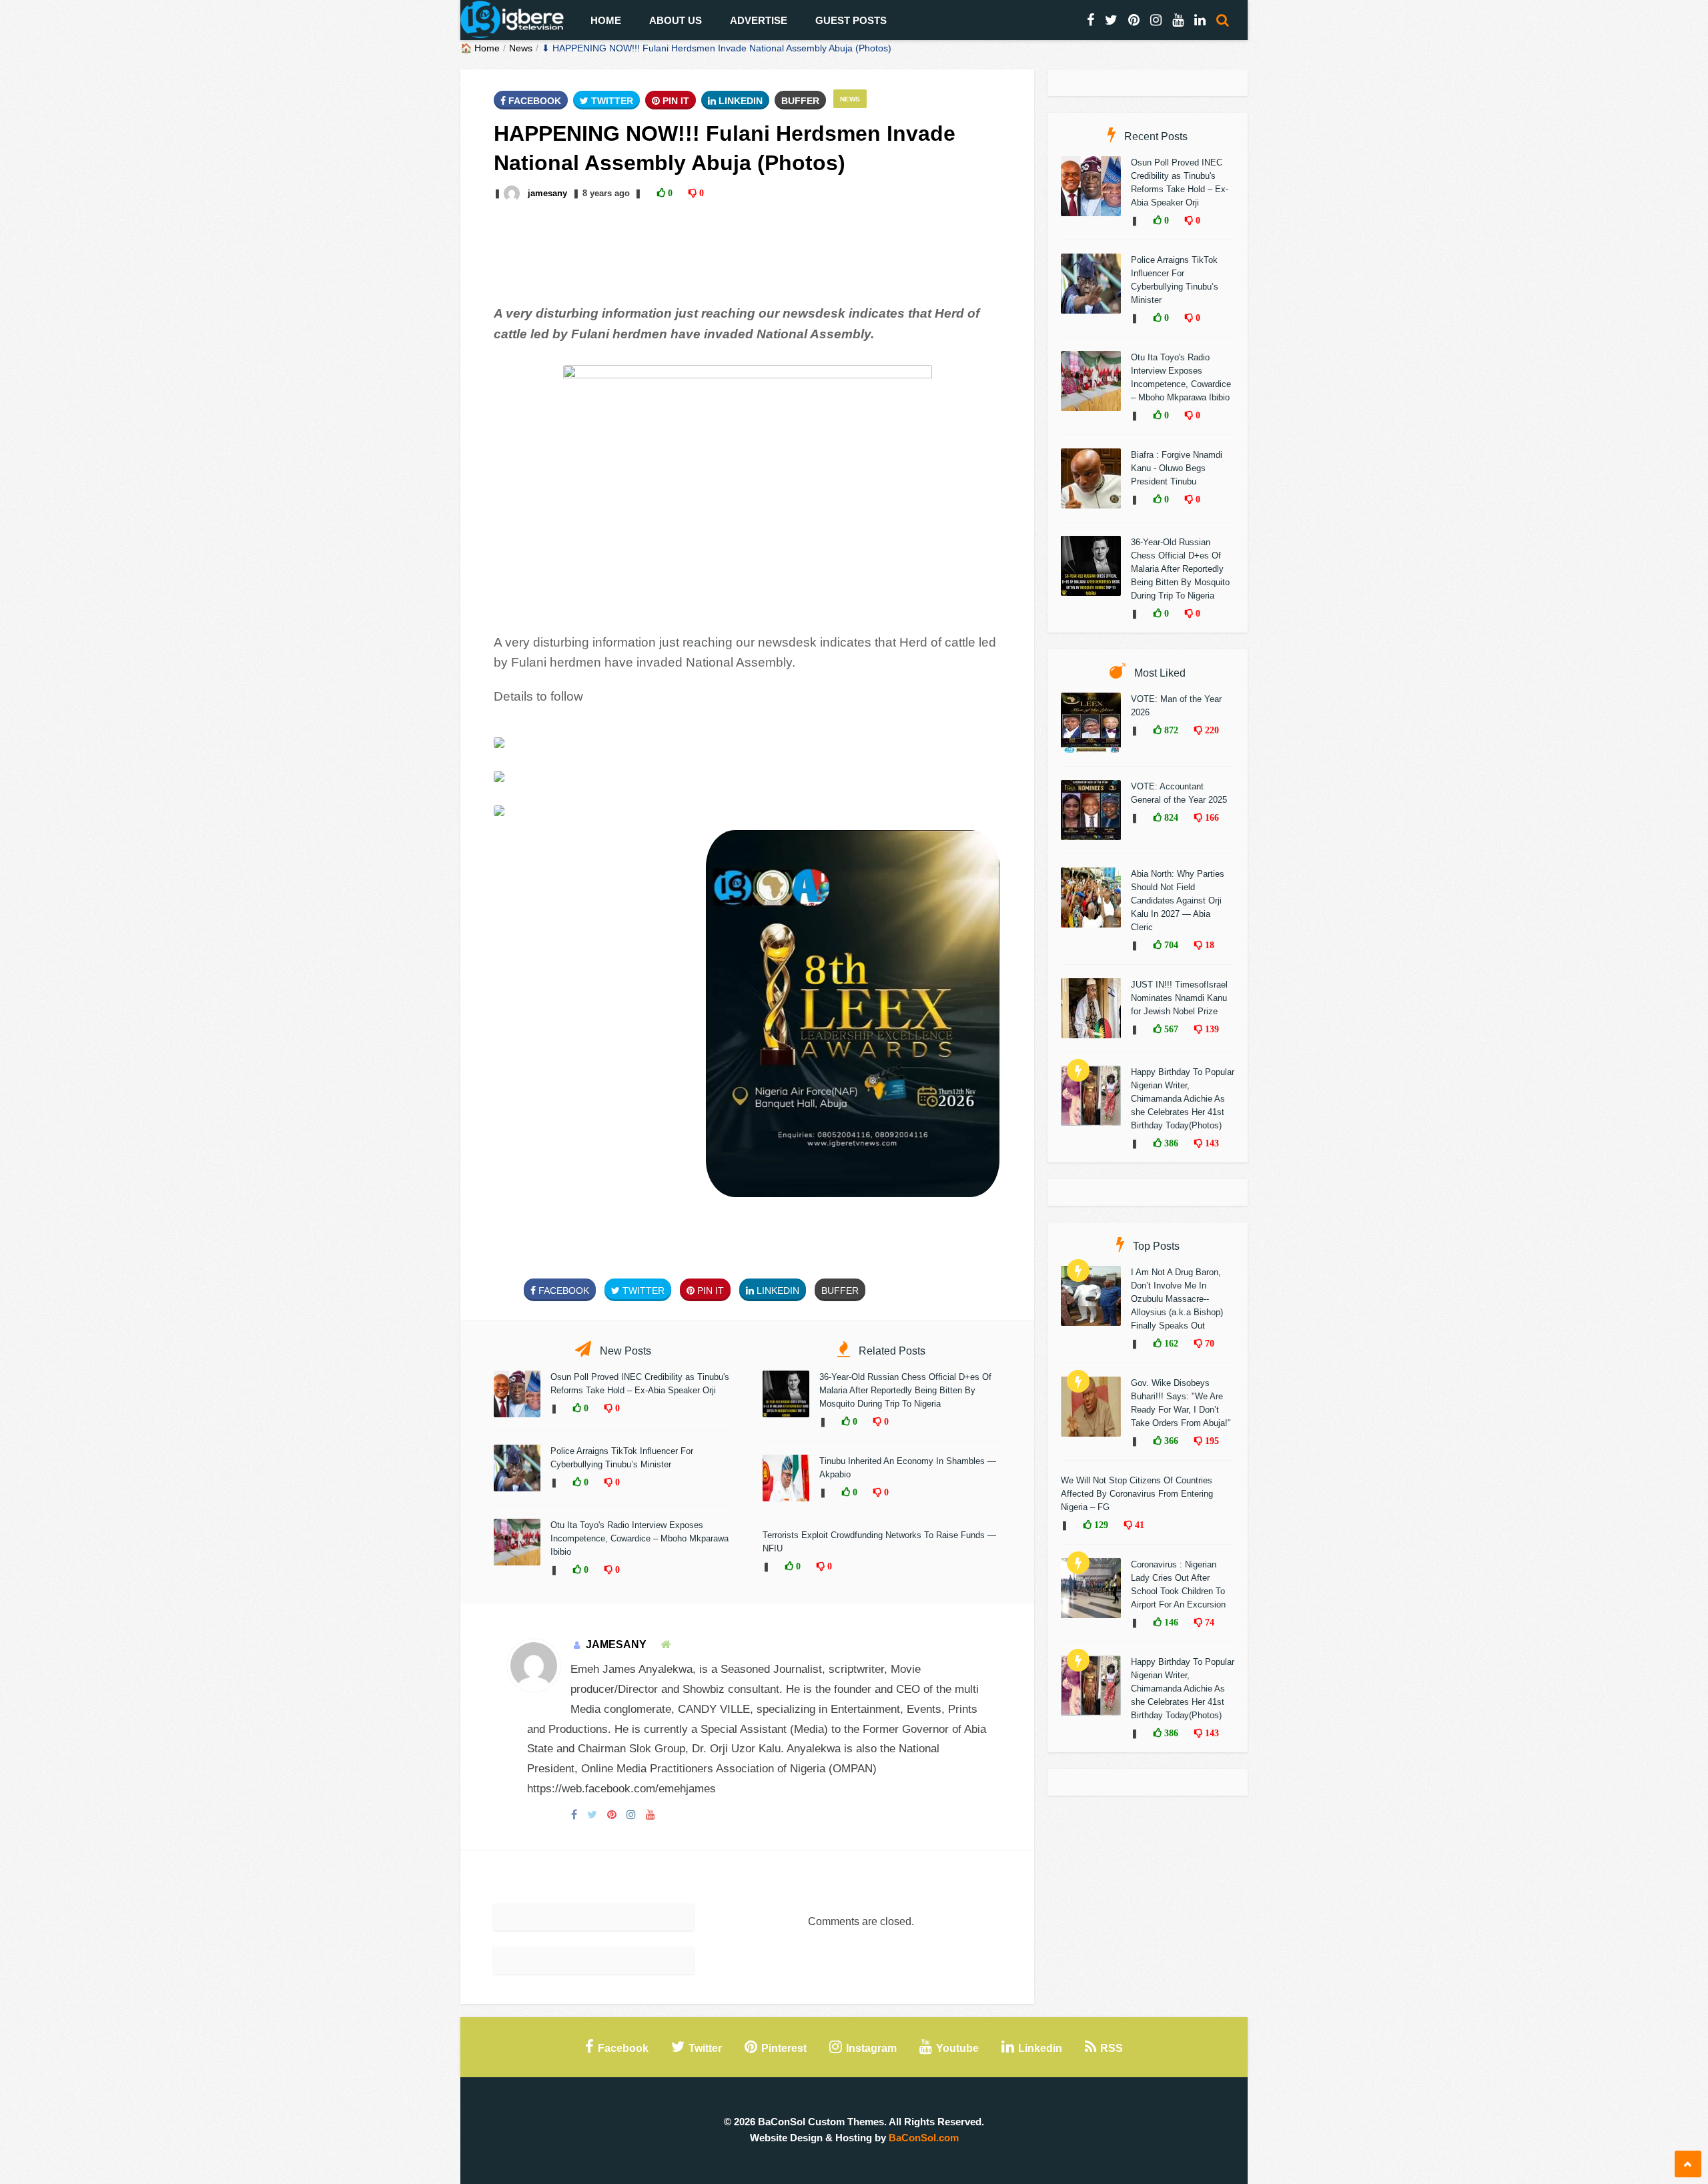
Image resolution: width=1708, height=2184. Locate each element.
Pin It (675, 101)
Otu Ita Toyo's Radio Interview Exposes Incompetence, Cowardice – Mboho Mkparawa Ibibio (639, 1538)
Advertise (759, 20)
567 (1170, 1029)
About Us (676, 20)
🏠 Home (480, 48)
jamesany (547, 193)
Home (606, 20)
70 (1208, 1343)
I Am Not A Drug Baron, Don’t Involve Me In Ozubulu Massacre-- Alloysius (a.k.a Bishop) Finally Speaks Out (1177, 1299)
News (521, 48)
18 (1208, 945)
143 (1211, 1143)
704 (1170, 945)
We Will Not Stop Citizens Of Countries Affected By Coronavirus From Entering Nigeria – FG (1137, 1494)
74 (1208, 1622)
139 (1211, 1029)
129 (1100, 1525)
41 (1138, 1525)
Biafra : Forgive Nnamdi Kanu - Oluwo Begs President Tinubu (1177, 468)
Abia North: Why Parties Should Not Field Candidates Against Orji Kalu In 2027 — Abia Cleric (1178, 900)
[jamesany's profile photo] (513, 193)
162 (1170, 1343)
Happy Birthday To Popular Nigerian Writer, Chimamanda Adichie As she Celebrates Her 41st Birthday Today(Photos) (1183, 1099)
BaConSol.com (924, 2138)
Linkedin (739, 101)
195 (1211, 1441)
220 (1211, 730)
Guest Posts (851, 20)
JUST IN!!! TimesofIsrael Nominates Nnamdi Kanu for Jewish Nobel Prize (1179, 998)
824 (1170, 817)
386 (1170, 1143)
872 (1170, 730)
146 (1170, 1622)
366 (1170, 1441)
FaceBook (533, 101)
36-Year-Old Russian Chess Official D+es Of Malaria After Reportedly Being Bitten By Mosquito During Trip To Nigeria (905, 1390)
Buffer (800, 101)
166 (1211, 817)
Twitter (611, 101)
